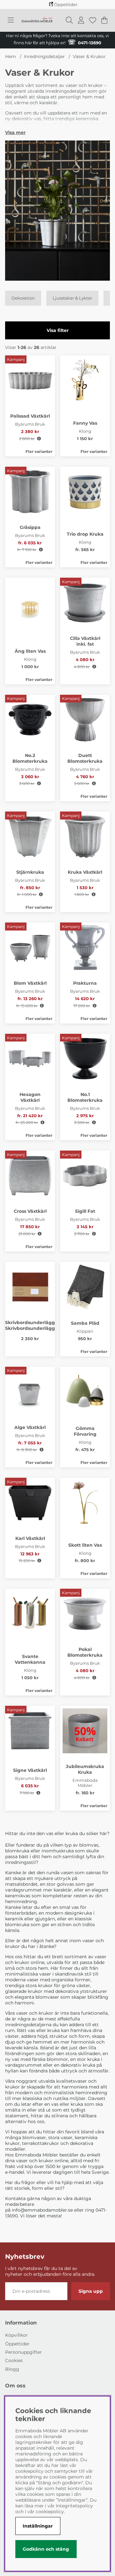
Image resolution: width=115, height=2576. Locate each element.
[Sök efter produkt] (69, 20)
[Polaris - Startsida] (37, 20)
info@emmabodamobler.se (42, 2210)
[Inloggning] (81, 20)
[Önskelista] (93, 20)
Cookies (14, 2360)
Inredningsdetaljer (44, 56)
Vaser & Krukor (89, 56)
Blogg (12, 2369)
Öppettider (17, 2344)
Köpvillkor (16, 2335)
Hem (11, 56)
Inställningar (38, 2526)
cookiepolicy (50, 2512)
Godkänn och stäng (46, 2549)
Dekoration (23, 298)
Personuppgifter (23, 2352)
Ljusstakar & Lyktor (72, 298)
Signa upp (91, 2291)
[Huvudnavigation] (11, 20)
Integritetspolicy (74, 2506)
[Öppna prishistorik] (39, 439)
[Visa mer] (15, 132)
